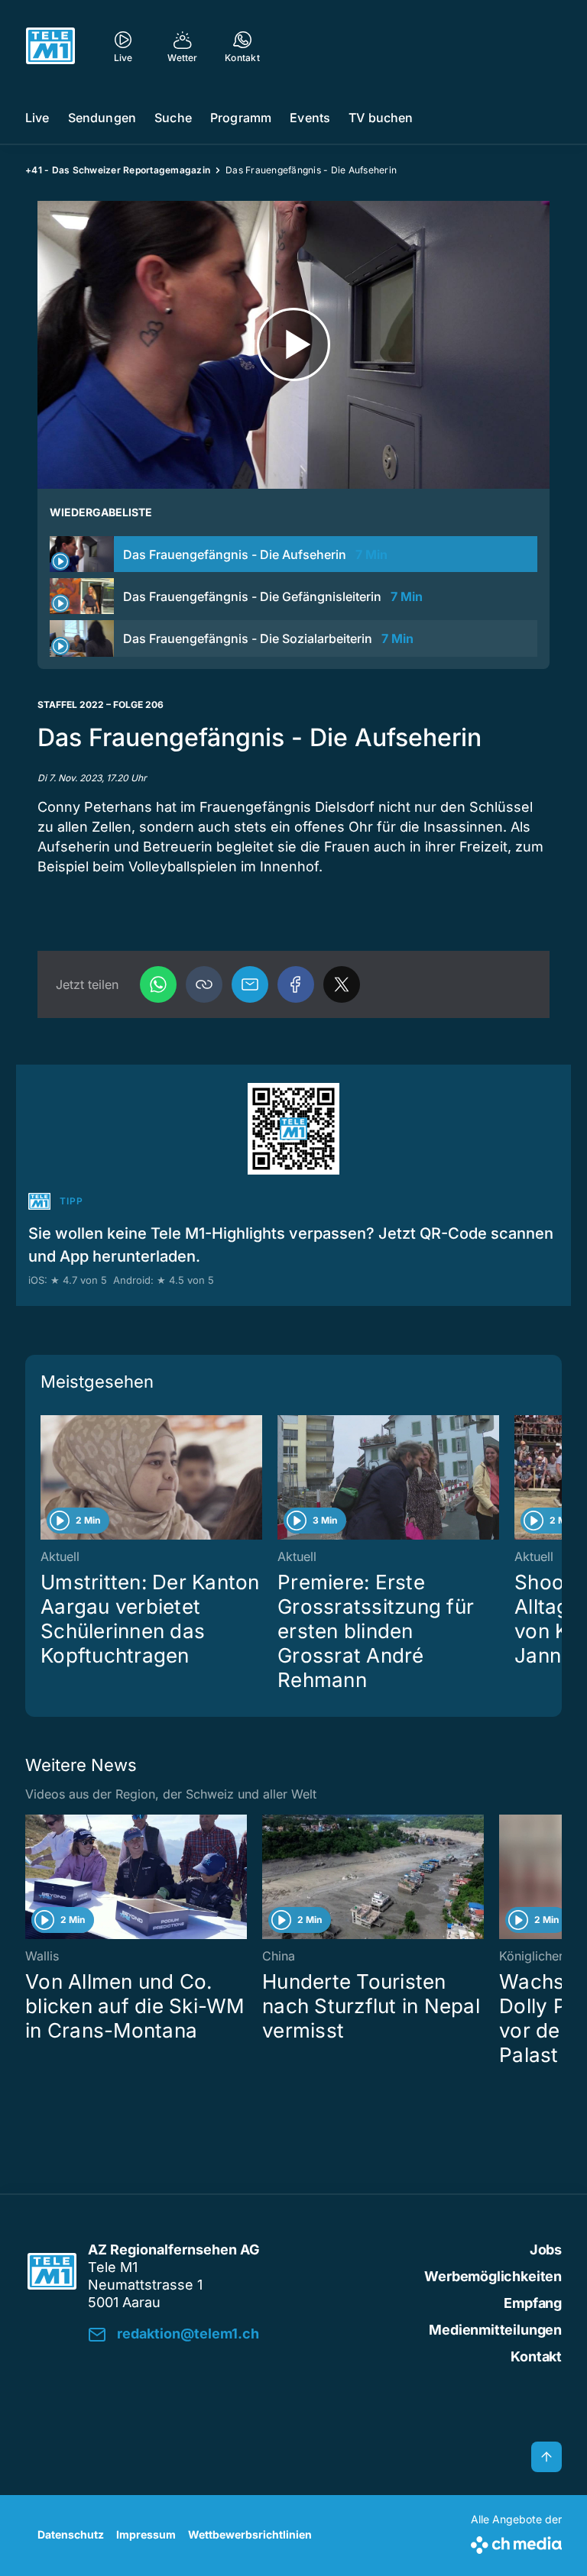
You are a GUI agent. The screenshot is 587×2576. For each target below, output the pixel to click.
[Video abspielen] (293, 345)
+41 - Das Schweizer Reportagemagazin (118, 170)
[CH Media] (516, 2542)
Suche (173, 118)
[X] (342, 984)
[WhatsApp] (158, 984)
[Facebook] (296, 984)
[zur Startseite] (50, 46)
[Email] (250, 984)
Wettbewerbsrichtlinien (250, 2534)
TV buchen (381, 118)
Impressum (146, 2534)
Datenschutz (71, 2534)
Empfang (533, 2303)
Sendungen (102, 118)
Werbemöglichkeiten (493, 2276)
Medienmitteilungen (495, 2330)
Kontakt (536, 2356)
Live (37, 118)
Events (310, 118)
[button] (204, 984)
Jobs (546, 2250)
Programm (241, 118)
